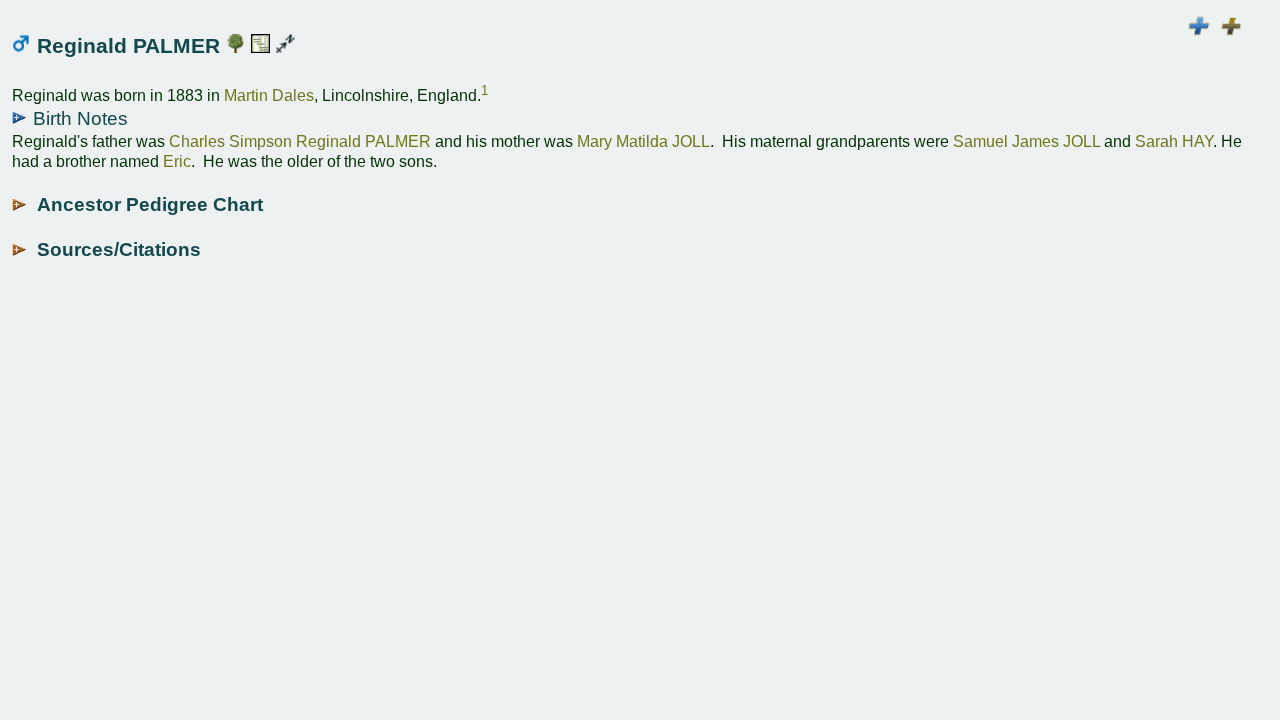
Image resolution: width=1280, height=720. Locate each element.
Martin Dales (269, 96)
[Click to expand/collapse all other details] (1231, 26)
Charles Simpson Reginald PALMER (300, 141)
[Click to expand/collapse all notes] (1198, 26)
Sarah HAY (1174, 141)
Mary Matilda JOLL (643, 141)
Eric (177, 161)
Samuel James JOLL (1026, 141)
